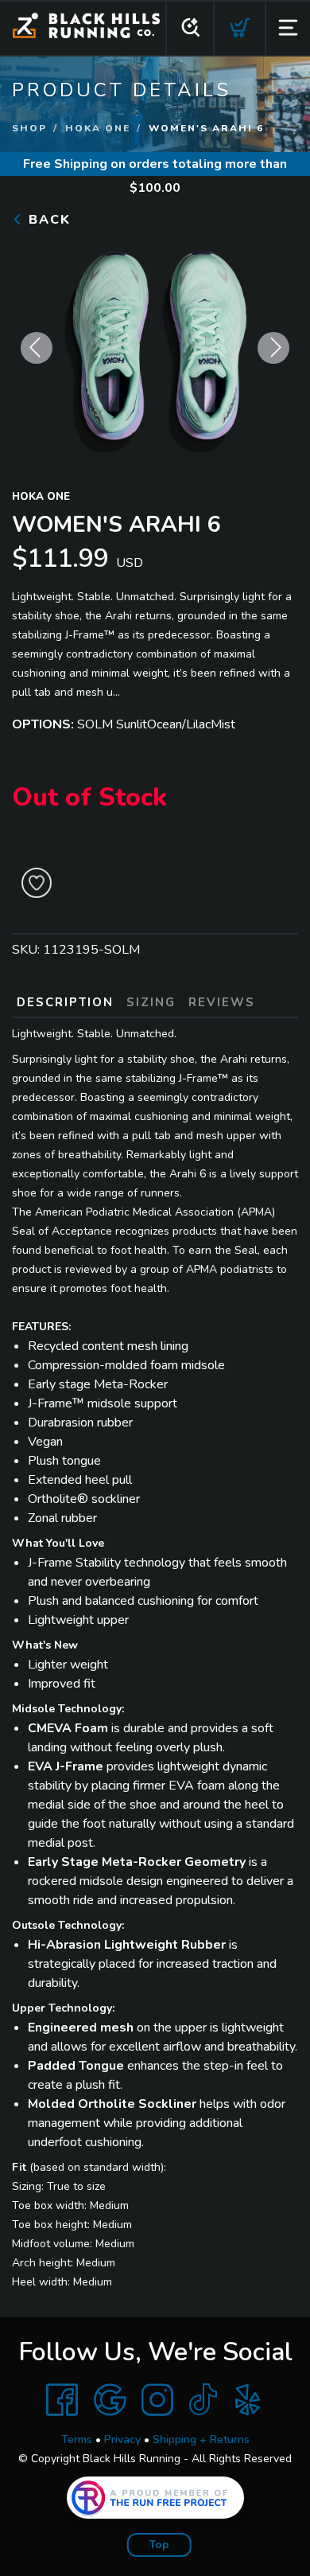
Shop (29, 128)
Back (47, 220)
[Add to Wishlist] (37, 883)
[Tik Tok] (203, 2400)
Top (159, 2545)
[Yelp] (248, 2400)
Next (273, 348)
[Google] (110, 2400)
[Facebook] (62, 2400)
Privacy (122, 2439)
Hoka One (98, 128)
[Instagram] (157, 2400)
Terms (77, 2439)
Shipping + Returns (201, 2439)
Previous (37, 348)
